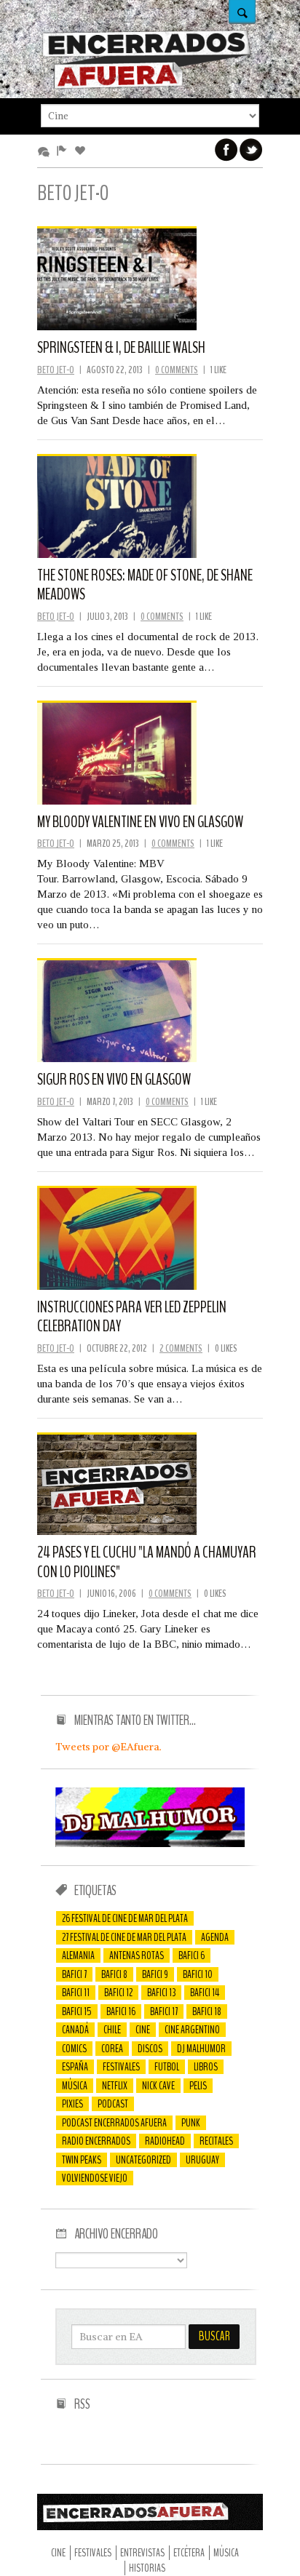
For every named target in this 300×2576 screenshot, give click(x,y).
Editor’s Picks (64, 151)
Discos (150, 2049)
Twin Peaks (82, 2160)
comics (74, 2049)
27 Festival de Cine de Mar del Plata (124, 1937)
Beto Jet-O (56, 370)
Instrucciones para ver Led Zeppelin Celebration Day (132, 1317)
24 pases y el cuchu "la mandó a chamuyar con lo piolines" (147, 1562)
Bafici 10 (198, 1974)
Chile (112, 2030)
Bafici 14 (205, 1993)
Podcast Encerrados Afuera (114, 2123)
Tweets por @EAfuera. (108, 1747)
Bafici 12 (118, 1993)
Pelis (198, 2086)
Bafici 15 (77, 2011)
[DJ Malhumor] (150, 1843)
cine (143, 2030)
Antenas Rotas (137, 1955)
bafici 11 (76, 1993)
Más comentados (46, 151)
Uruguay (202, 2160)
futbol (167, 2067)
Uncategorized (143, 2160)
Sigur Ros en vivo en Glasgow (114, 1080)
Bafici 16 (121, 2011)
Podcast (113, 2104)
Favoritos (83, 151)
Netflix (115, 2086)
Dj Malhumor (201, 2049)
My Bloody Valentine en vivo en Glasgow (140, 822)
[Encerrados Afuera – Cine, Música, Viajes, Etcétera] (146, 87)
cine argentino (192, 2030)
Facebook (226, 150)
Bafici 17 (164, 2011)
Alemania (78, 1955)
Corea (112, 2049)
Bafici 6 (192, 1955)
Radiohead (165, 2141)
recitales (216, 2141)
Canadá (75, 2030)
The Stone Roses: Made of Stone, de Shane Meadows (145, 585)
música (75, 2086)
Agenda (215, 1937)
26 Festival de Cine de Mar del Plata (125, 1918)
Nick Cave (158, 2086)
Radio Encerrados (96, 2141)
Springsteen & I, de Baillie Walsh (121, 348)
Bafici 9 (155, 1974)
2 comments (181, 1348)
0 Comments (177, 370)
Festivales (121, 2067)
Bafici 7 (74, 1974)
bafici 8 (114, 1974)
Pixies (72, 2104)
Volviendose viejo (95, 2178)
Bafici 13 (161, 1993)
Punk (191, 2123)
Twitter (251, 150)
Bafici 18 (207, 2011)
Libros (206, 2067)
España (75, 2067)
